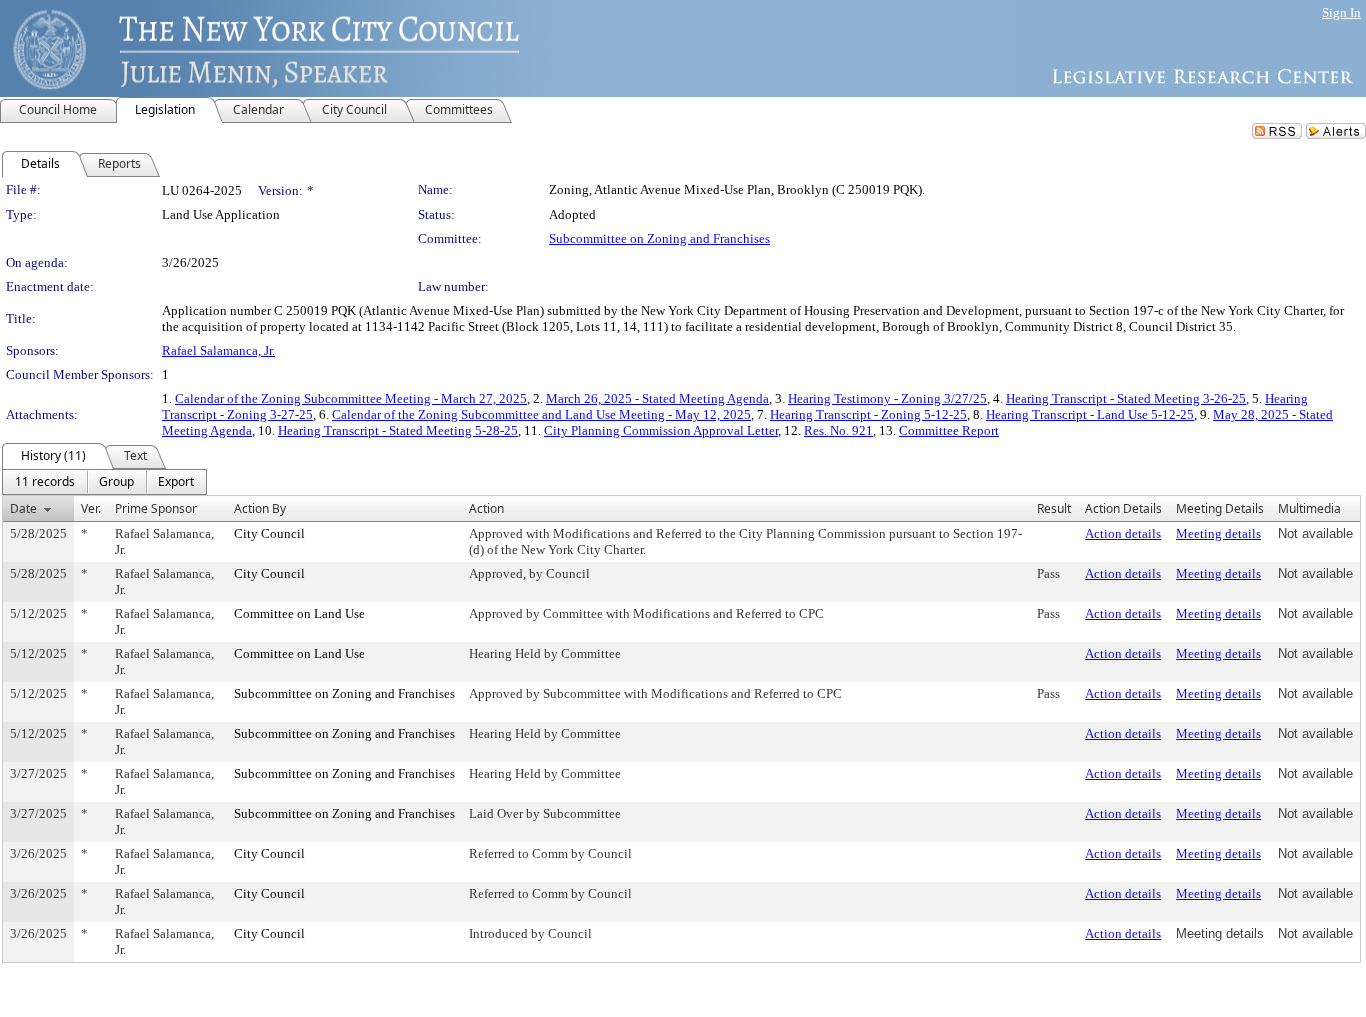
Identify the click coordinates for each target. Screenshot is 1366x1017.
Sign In (1341, 12)
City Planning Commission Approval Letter (661, 430)
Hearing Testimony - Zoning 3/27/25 (887, 398)
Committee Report (949, 430)
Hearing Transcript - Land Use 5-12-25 (1090, 414)
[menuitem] (45, 482)
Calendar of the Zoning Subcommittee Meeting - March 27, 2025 (351, 398)
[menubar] (104, 482)
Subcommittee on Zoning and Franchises (659, 238)
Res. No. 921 (838, 430)
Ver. (91, 508)
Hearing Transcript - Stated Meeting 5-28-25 (398, 430)
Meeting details (1218, 533)
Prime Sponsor (156, 508)
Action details (1123, 533)
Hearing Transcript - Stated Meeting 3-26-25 (1126, 398)
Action (486, 508)
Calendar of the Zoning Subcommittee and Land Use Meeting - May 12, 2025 (541, 414)
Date (23, 508)
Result (1054, 508)
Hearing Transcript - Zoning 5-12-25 (868, 414)
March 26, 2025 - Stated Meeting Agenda (657, 398)
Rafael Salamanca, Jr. (218, 350)
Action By (260, 508)
